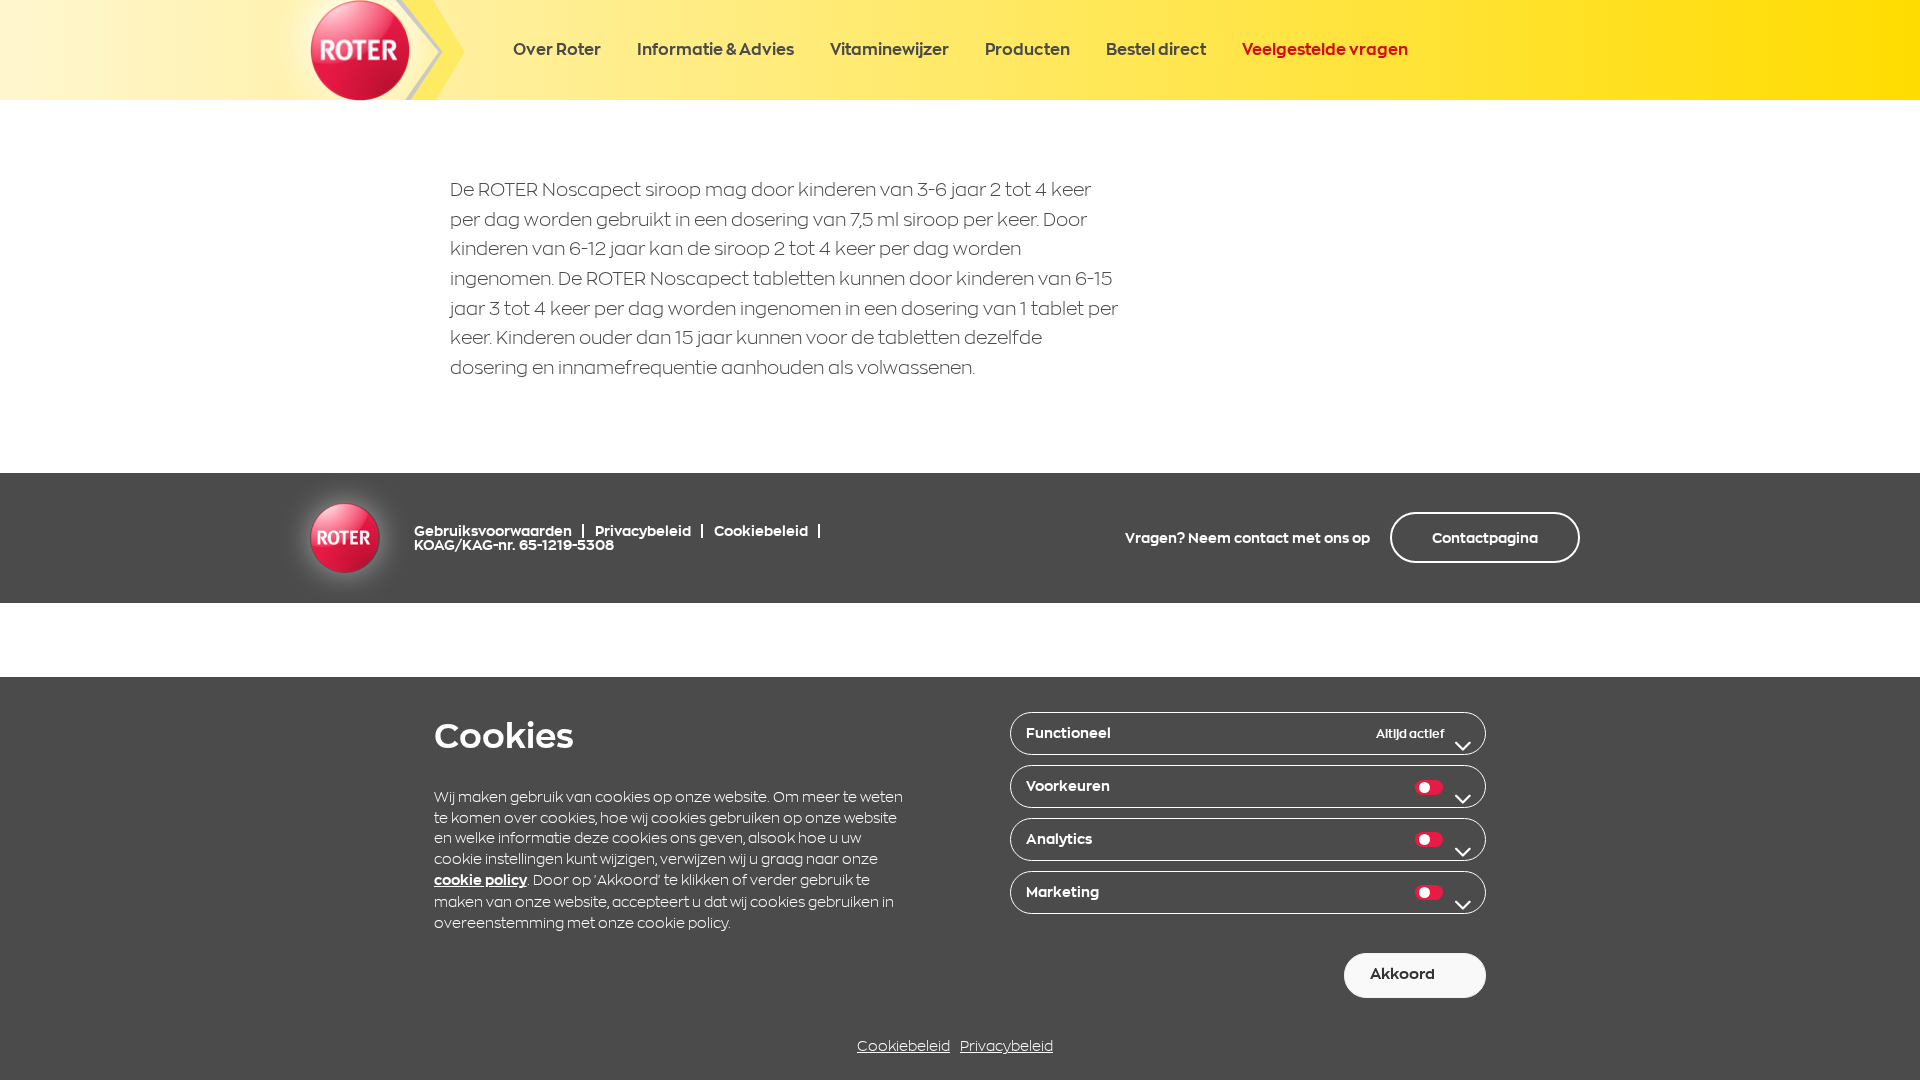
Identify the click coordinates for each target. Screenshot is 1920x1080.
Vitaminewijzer (889, 49)
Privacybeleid (1006, 1046)
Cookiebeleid (903, 1046)
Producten (1027, 49)
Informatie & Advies (715, 49)
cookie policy (480, 881)
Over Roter (557, 49)
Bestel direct (1156, 49)
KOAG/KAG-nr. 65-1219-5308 (514, 545)
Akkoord (1402, 974)
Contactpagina (1485, 538)
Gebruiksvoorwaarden (493, 531)
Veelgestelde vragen (1325, 49)
